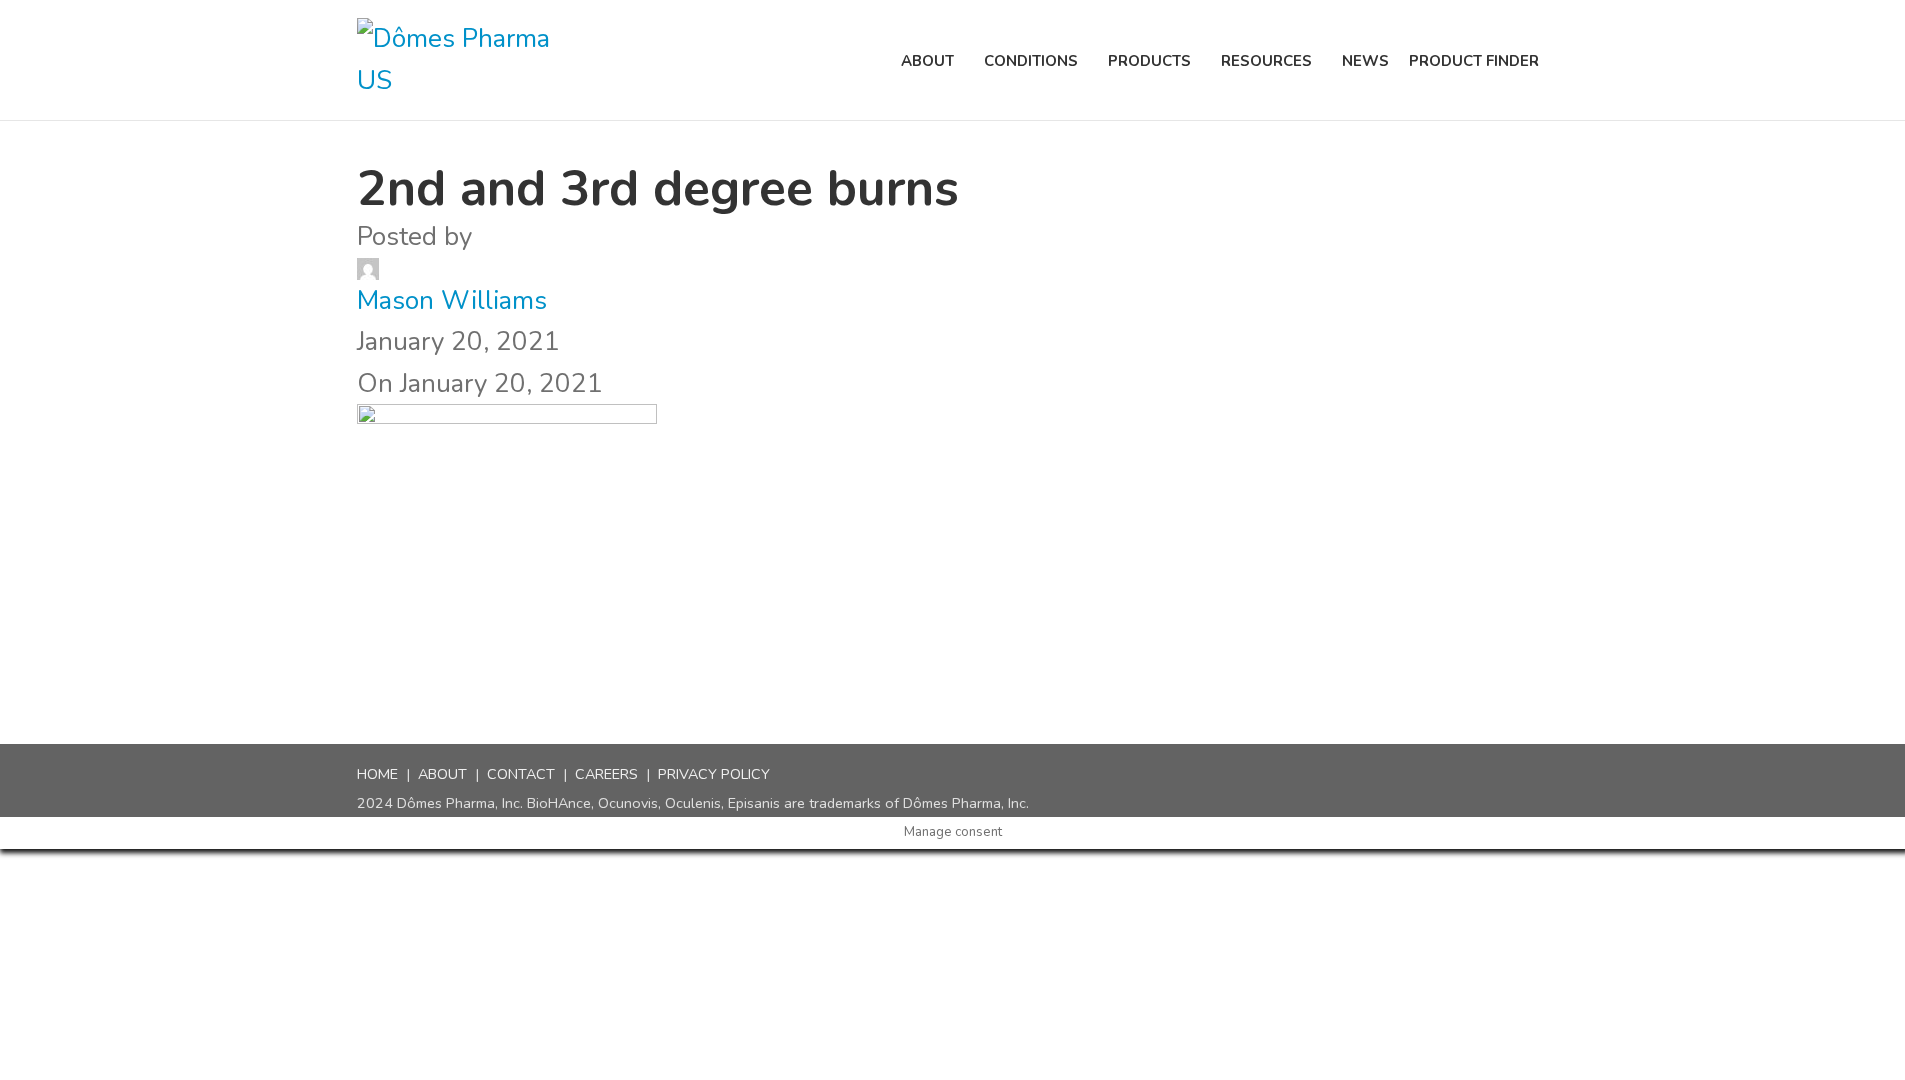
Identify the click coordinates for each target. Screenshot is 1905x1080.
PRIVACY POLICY (714, 774)
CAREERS (606, 774)
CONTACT (521, 774)
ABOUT (442, 774)
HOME (377, 774)
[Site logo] (467, 59)
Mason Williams (452, 300)
